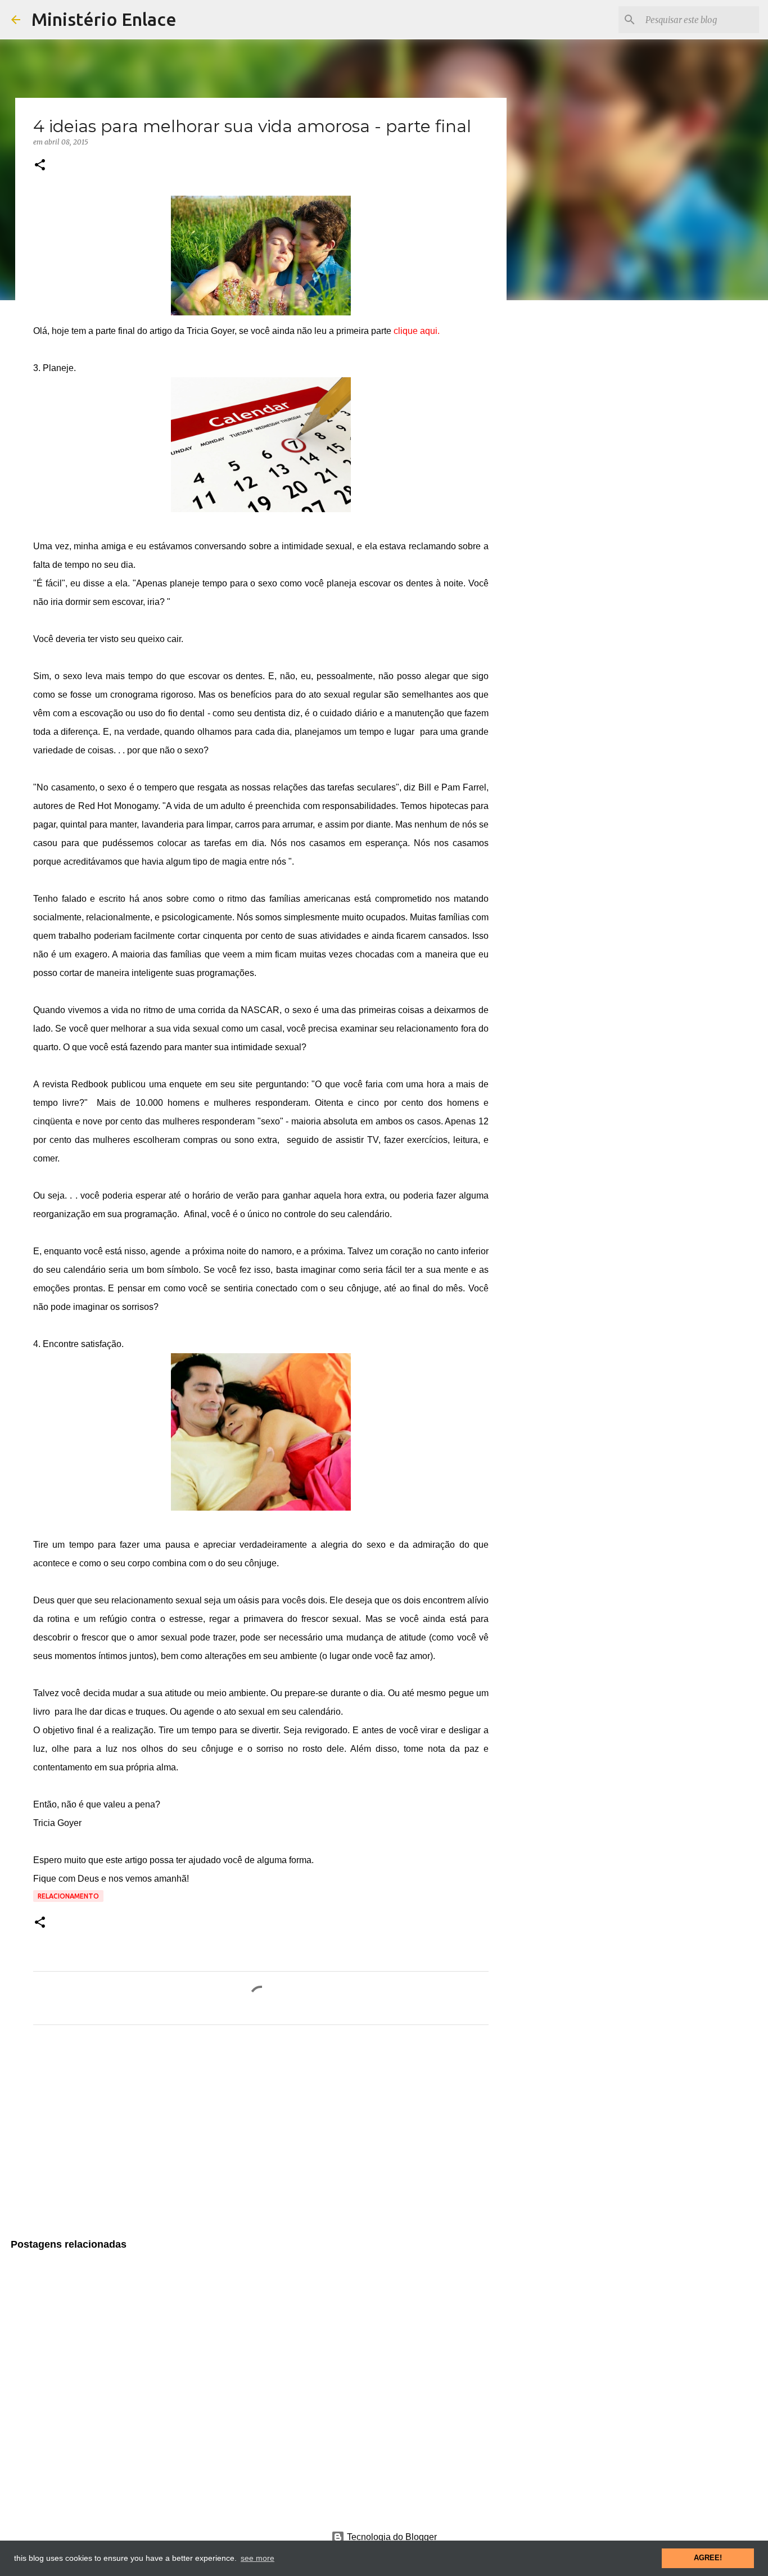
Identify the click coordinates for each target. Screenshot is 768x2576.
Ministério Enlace (104, 19)
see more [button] (257, 2558)
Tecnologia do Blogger (391, 2537)
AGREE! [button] (708, 2558)
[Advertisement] (261, 2139)
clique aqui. (417, 331)
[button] (40, 166)
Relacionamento (68, 1896)
